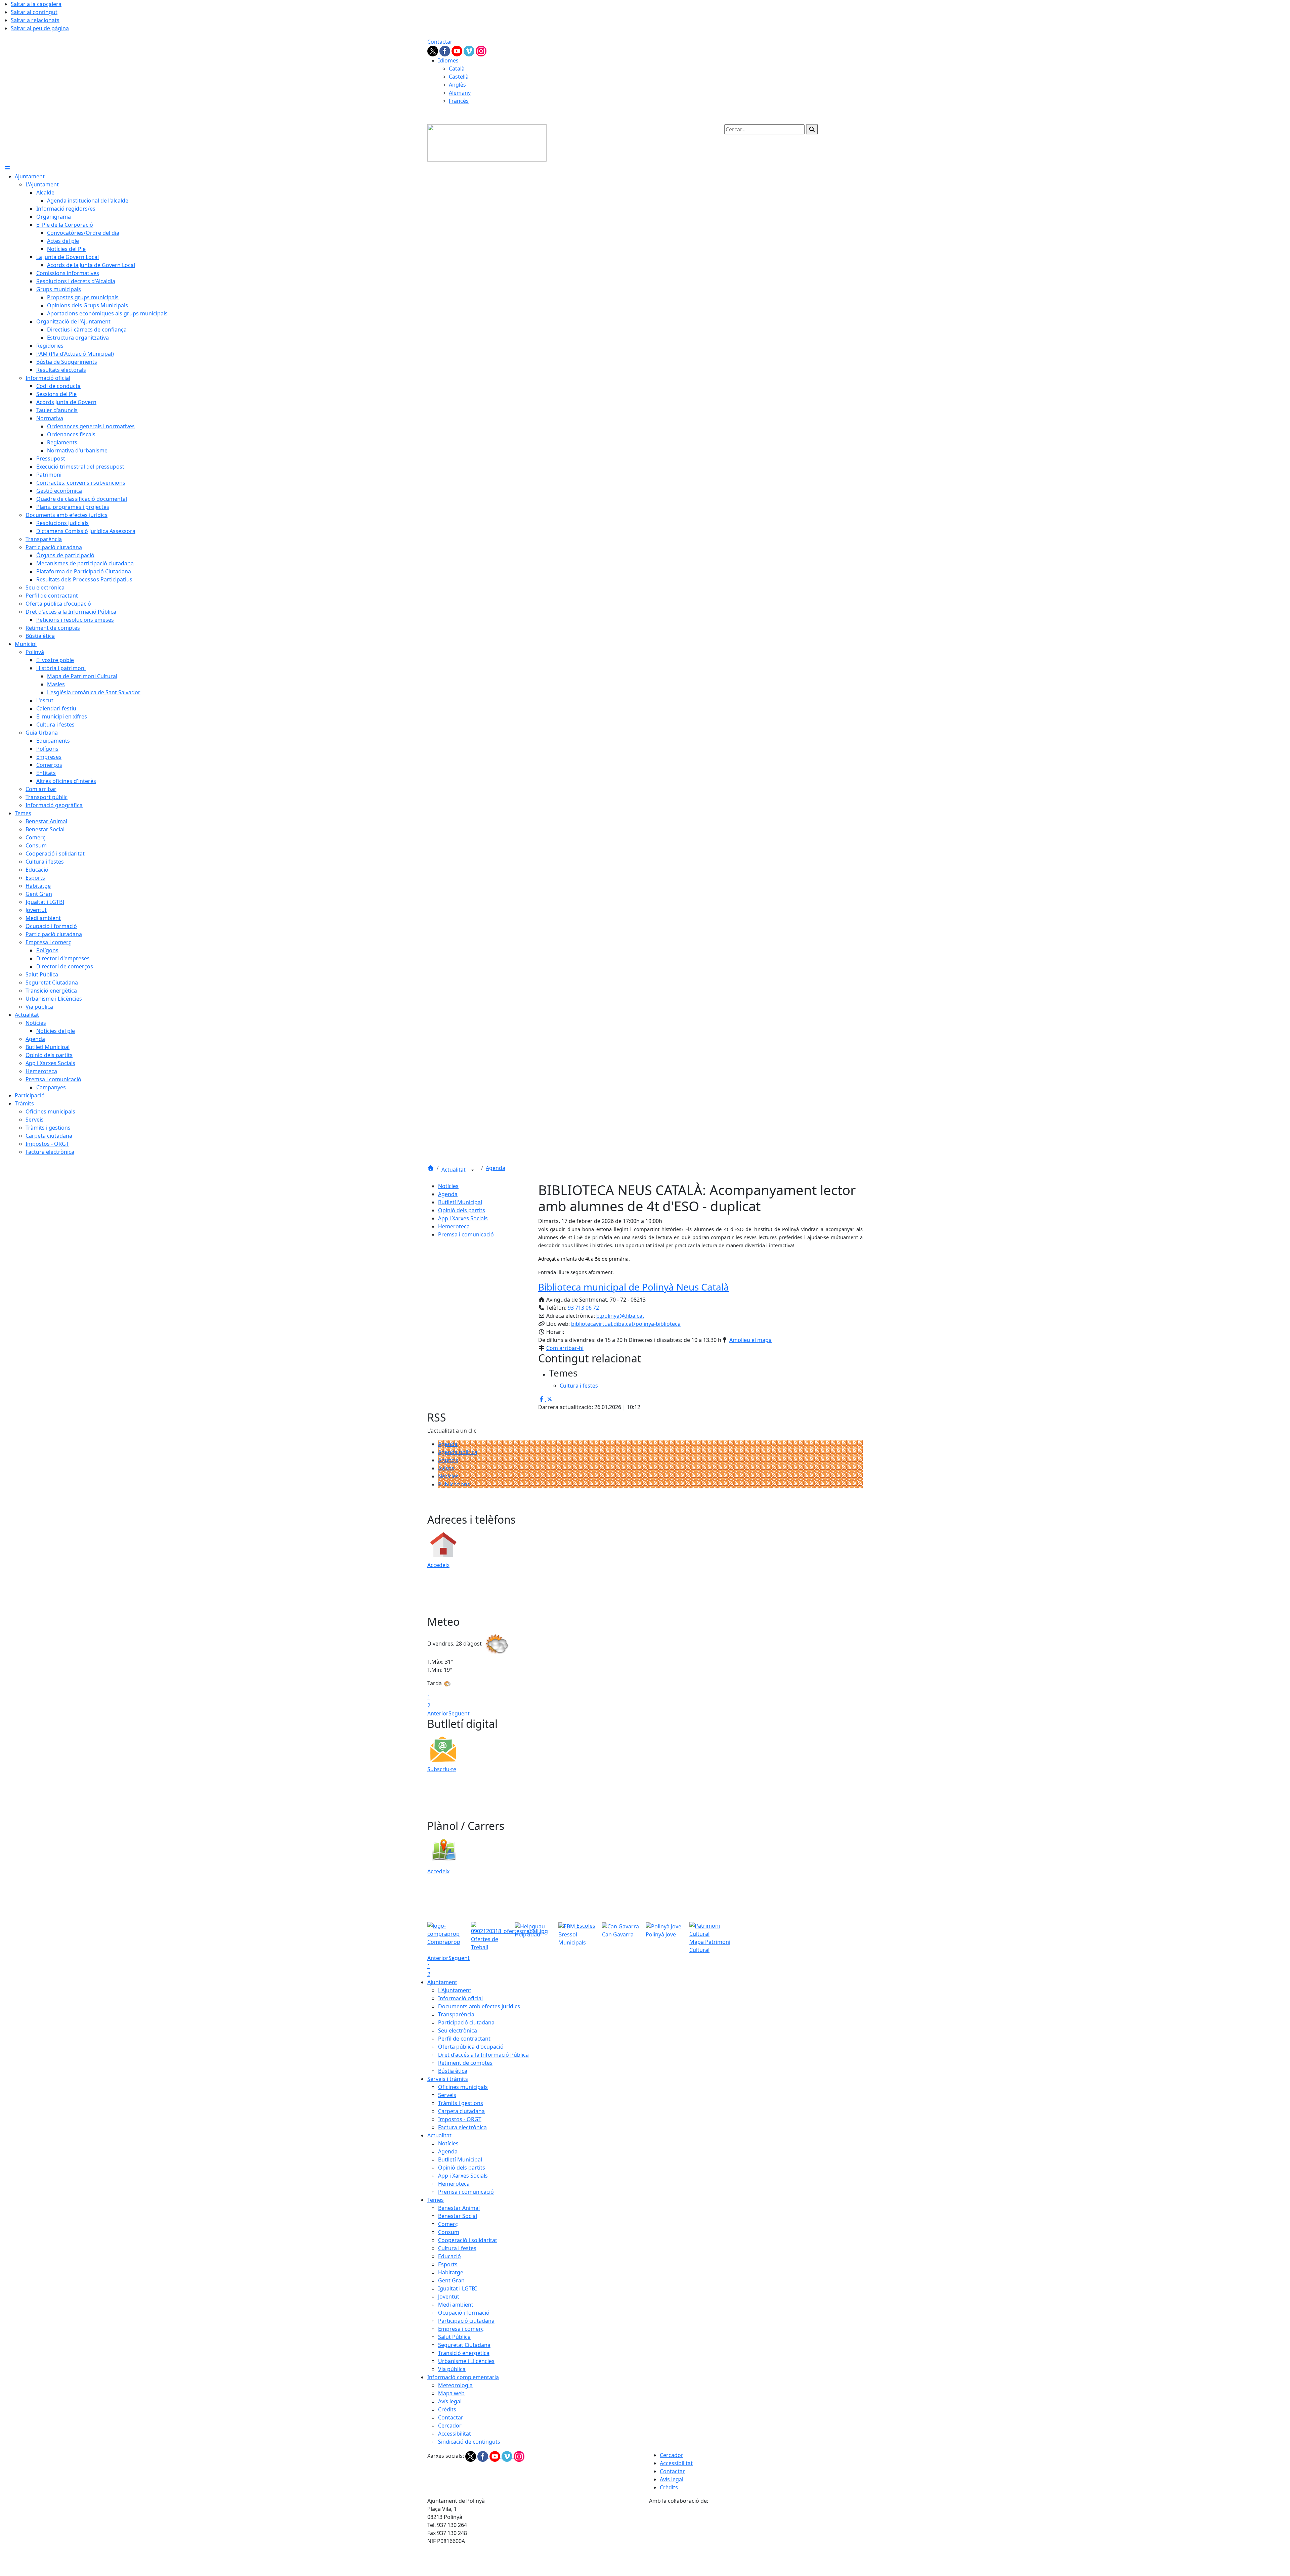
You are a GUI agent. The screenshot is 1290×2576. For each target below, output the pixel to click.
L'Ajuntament (455, 1990)
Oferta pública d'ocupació (471, 2047)
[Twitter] (433, 50)
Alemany (460, 93)
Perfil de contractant (464, 2039)
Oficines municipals (463, 2087)
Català (457, 69)
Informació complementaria (463, 2377)
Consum (449, 2232)
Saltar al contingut (34, 12)
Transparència (456, 2014)
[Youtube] (458, 50)
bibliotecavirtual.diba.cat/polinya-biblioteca (626, 1324)
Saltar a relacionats (35, 20)
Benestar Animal (459, 2208)
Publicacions (454, 1484)
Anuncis (448, 1460)
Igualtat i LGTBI (457, 2288)
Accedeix (438, 1565)
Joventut (449, 2297)
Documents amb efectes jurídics (479, 2006)
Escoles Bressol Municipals (577, 1934)
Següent (459, 1713)
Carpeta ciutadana (461, 2111)
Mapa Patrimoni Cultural (710, 1946)
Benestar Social (458, 2216)
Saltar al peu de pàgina (40, 28)
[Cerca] (812, 129)
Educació (449, 2256)
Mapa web (451, 2393)
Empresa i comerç (461, 2329)
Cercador (450, 2426)
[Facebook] (445, 50)
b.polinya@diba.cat (620, 1316)
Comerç (448, 2224)
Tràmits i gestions (461, 2103)
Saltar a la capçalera (36, 4)
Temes (436, 2200)
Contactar (440, 42)
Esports (448, 2264)
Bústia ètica (453, 2071)
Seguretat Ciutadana (464, 2345)
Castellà (459, 77)
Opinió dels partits (462, 1210)
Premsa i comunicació (466, 1234)
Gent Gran (451, 2280)
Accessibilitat (455, 2434)
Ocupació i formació (464, 2313)
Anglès (457, 85)
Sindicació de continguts (469, 2442)
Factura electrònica (462, 2127)
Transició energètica (464, 2353)
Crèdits (447, 2409)
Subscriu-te (442, 1769)
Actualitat (454, 1170)
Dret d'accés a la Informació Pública (483, 2055)
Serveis (447, 2095)
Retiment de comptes (465, 2063)
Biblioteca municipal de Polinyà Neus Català (634, 1287)
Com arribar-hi (565, 1348)
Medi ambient (456, 2305)
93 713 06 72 (583, 1308)
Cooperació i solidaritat (468, 2240)
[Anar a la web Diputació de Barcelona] (756, 2540)
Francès (459, 101)
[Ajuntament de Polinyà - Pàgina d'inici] (487, 142)
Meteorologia (455, 2385)
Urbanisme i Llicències (466, 2361)
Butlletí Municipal (460, 1202)
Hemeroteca (454, 1226)
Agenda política (458, 1452)
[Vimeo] (470, 50)
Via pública (452, 2369)
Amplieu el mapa (750, 1340)
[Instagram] (481, 50)
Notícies (448, 1186)
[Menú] (7, 168)
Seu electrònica (458, 2031)
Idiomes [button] (448, 60)
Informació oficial (460, 1998)
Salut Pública (454, 2337)
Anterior (438, 1713)
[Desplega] (473, 1170)
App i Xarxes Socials (463, 1218)
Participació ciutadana (466, 2022)
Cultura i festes (457, 2248)
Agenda (496, 1168)
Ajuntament (442, 1982)
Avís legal (450, 2401)
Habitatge (451, 2272)
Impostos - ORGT (460, 2119)
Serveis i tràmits (448, 2079)
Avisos (446, 1468)
